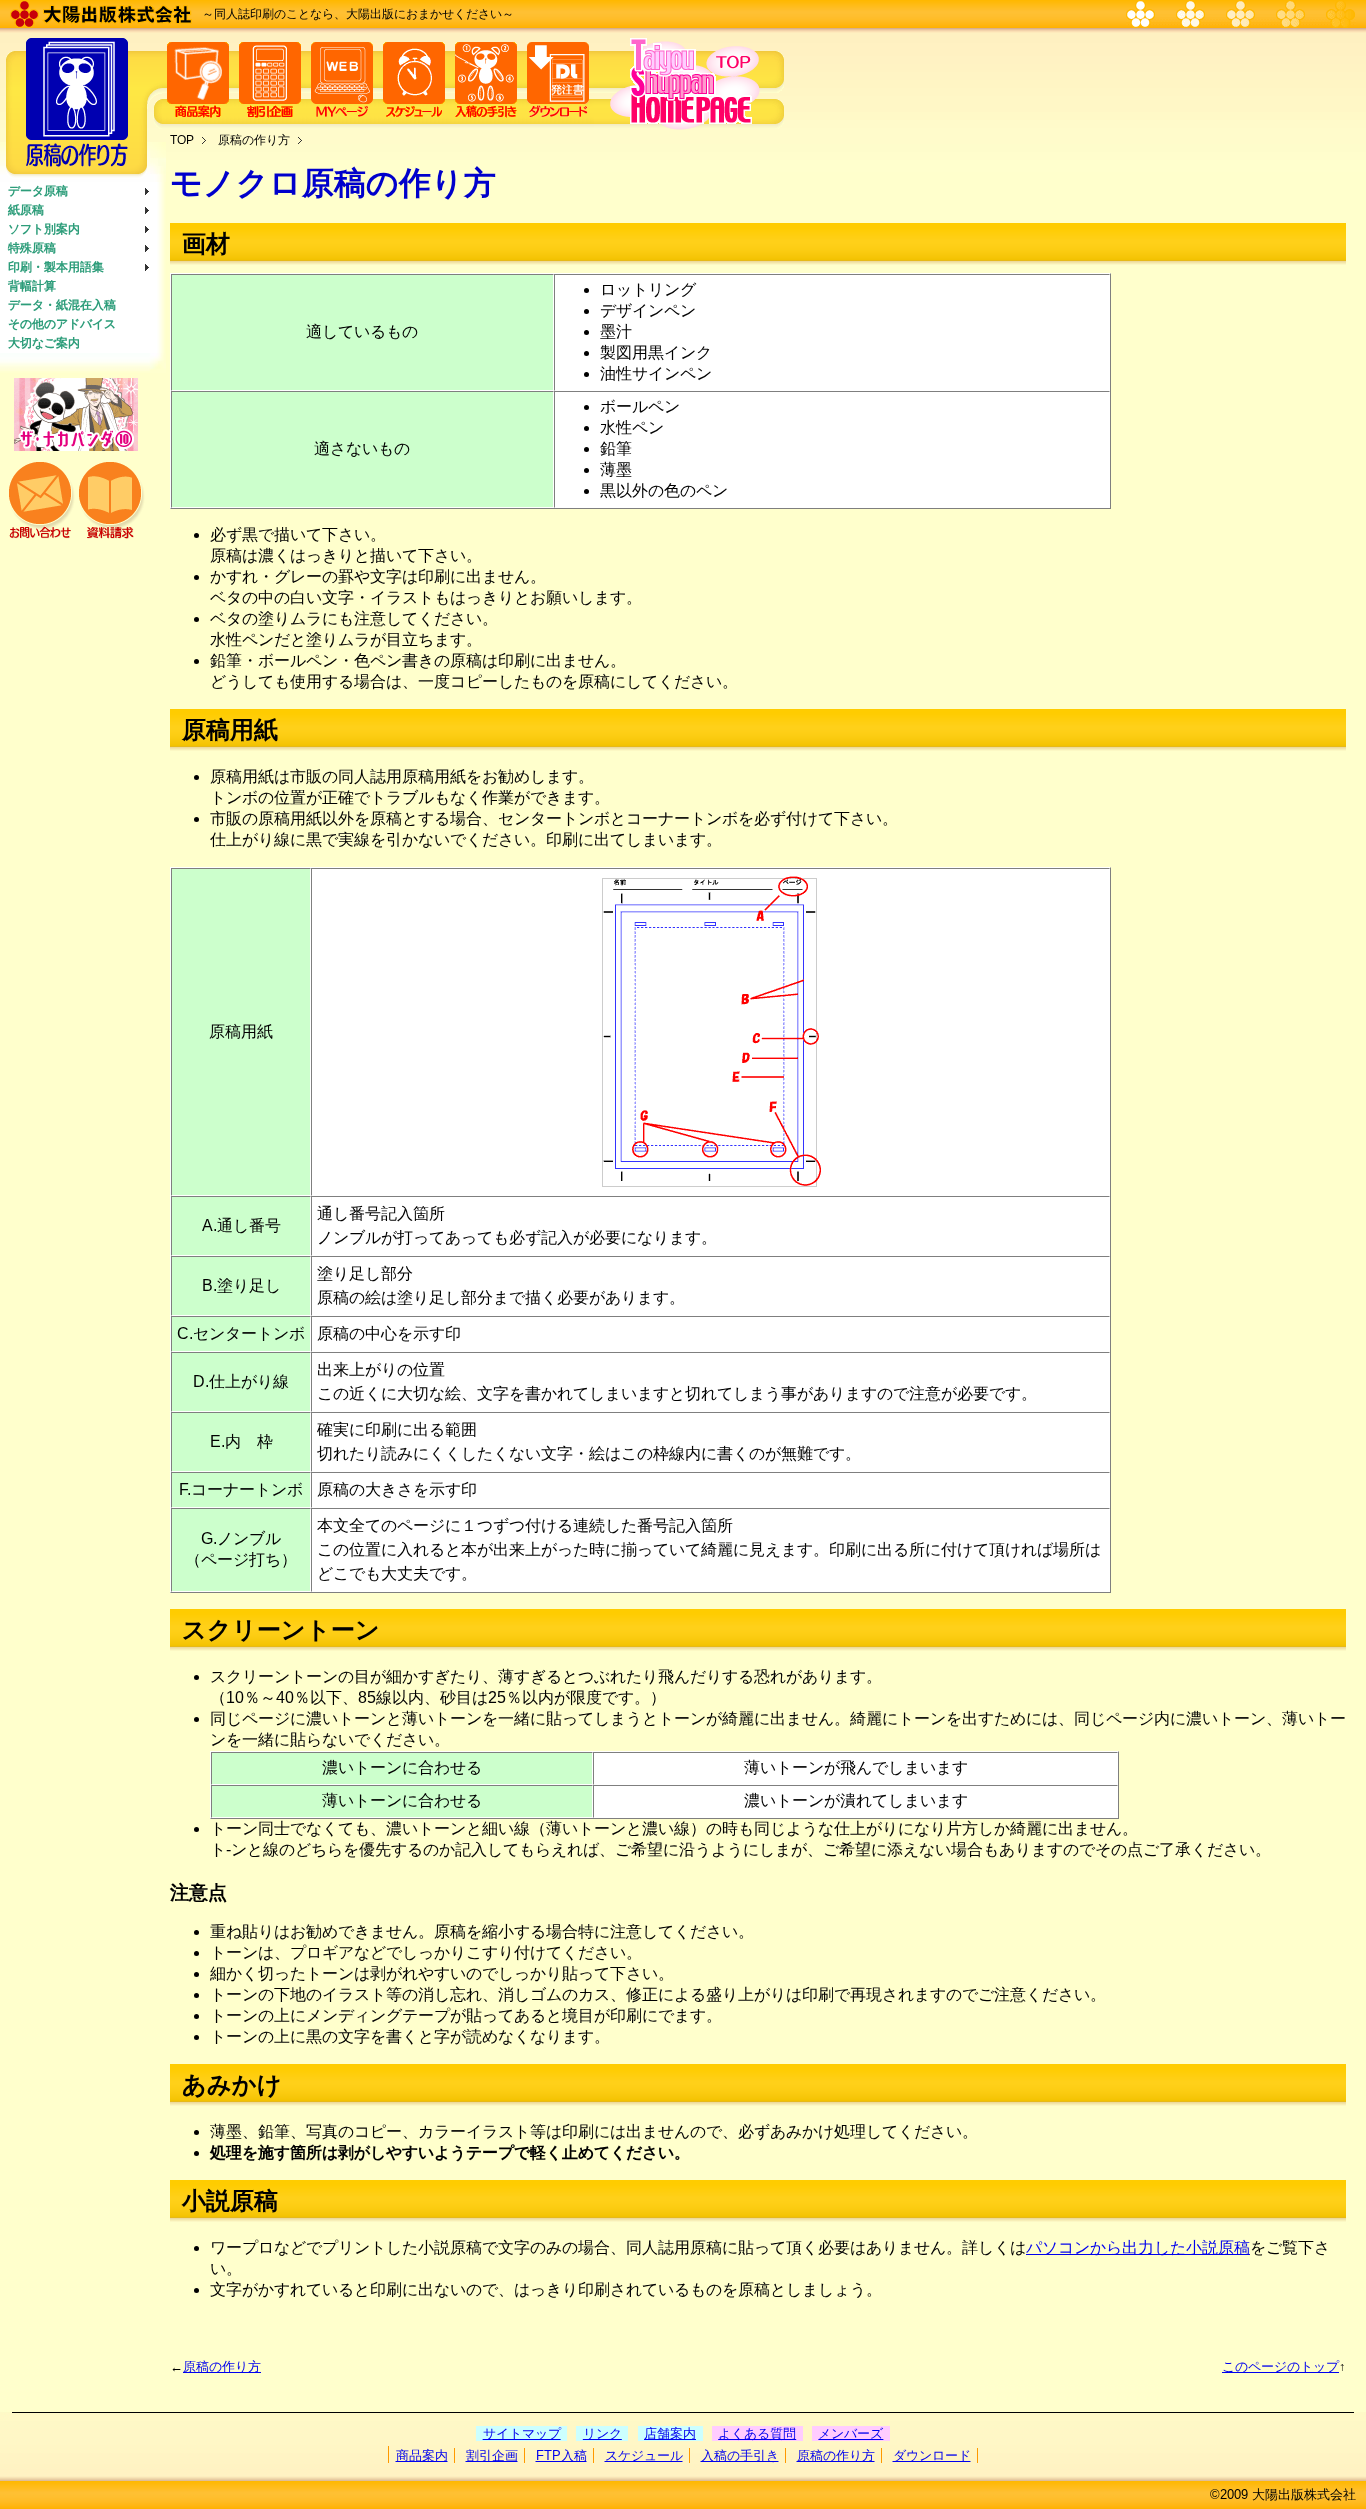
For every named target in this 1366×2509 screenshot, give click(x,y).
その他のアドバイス (62, 324)
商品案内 (422, 2455)
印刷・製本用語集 (56, 267)
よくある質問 (757, 2433)
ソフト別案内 (44, 229)
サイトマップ (522, 2433)
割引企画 (492, 2455)
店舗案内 (670, 2433)
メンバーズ (850, 2433)
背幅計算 (32, 286)
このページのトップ (1280, 2366)
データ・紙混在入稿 (62, 305)
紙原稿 (26, 210)
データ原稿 (38, 191)
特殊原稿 (32, 248)
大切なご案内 (44, 343)
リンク (602, 2433)
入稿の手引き (740, 2455)
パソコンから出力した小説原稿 (1138, 2247)
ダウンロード (932, 2455)
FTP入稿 (561, 2455)
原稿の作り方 (254, 140)
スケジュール (644, 2455)
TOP (182, 140)
